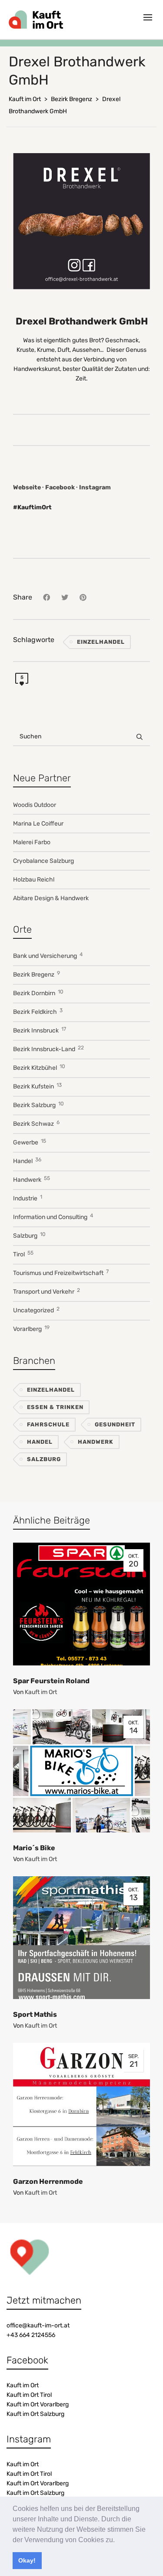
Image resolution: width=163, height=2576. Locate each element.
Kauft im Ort (41, 1692)
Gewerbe (30, 1142)
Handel (27, 1161)
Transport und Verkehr (47, 1291)
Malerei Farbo (32, 842)
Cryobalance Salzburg (43, 861)
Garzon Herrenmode (48, 2181)
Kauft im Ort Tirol (29, 2395)
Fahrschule (48, 1424)
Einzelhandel (101, 642)
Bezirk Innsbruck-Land (48, 1049)
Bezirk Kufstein (37, 1086)
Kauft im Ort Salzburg (35, 2414)
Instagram (95, 487)
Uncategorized (36, 1310)
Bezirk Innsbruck (40, 1030)
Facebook (60, 487)
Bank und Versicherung (48, 955)
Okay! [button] (27, 2560)
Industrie (28, 1198)
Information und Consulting (53, 1217)
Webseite (27, 487)
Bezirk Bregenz (37, 974)
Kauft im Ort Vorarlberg (38, 2404)
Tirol (23, 1254)
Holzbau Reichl (34, 880)
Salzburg (29, 1235)
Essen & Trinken (55, 1407)
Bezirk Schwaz (36, 1123)
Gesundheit (115, 1424)
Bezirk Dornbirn (38, 993)
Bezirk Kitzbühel (39, 1067)
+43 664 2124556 (31, 2335)
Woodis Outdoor (35, 805)
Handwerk (32, 1179)
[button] (118, 2540)
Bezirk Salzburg (38, 1105)
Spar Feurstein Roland (51, 1681)
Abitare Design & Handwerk (51, 898)
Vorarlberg (31, 1329)
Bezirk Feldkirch (38, 1011)
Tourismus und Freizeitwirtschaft (61, 1273)
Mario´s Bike (34, 1848)
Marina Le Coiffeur (38, 824)
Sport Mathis (35, 2014)
